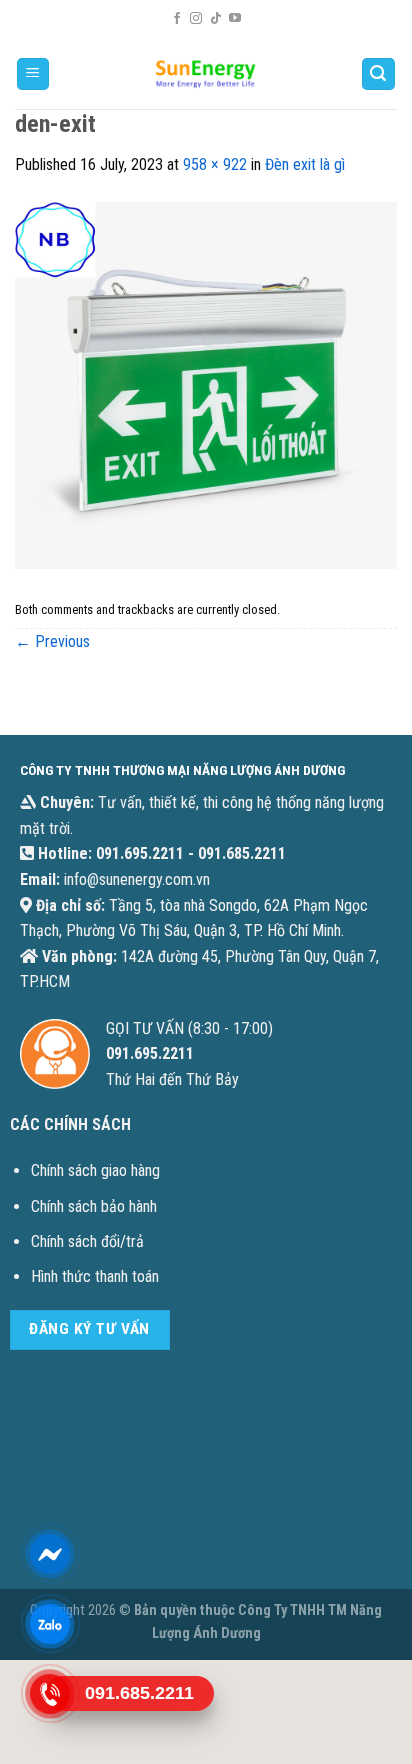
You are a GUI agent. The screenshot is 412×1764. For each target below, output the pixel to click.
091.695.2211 (140, 853)
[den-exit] (206, 384)
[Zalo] (50, 1624)
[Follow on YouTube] (235, 19)
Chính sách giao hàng (95, 1170)
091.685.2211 (242, 853)
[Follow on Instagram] (196, 19)
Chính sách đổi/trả (87, 1241)
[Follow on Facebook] (177, 19)
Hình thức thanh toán (95, 1276)
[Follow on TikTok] (216, 19)
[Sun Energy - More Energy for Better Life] (206, 74)
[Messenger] (50, 1554)
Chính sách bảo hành (94, 1206)
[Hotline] (50, 1694)
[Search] (379, 74)
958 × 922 (215, 164)
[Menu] (33, 74)
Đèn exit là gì (305, 164)
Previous (52, 641)
